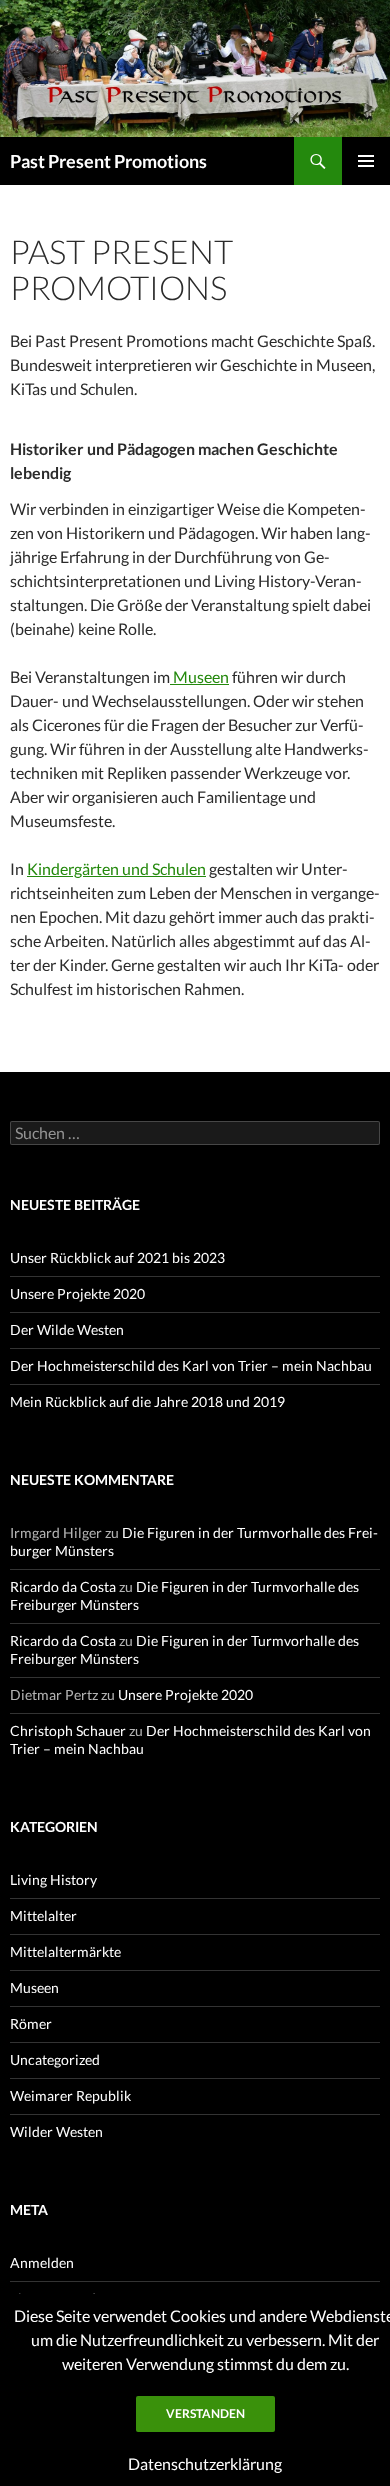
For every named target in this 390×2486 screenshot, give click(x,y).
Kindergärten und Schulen (116, 868)
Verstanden (205, 2413)
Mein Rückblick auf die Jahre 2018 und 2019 (147, 1401)
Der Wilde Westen (67, 1329)
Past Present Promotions (108, 161)
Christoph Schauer (68, 1730)
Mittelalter (43, 1915)
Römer (31, 2023)
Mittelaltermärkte (65, 1951)
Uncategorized (55, 2059)
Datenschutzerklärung (205, 2463)
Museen (199, 676)
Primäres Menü (366, 161)
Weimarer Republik (70, 2095)
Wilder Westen (56, 2131)
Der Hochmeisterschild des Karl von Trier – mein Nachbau (191, 1365)
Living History (53, 1879)
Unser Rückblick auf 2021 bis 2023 (117, 1257)
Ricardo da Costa (63, 1586)
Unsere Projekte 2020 (77, 1293)
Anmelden (42, 2262)
